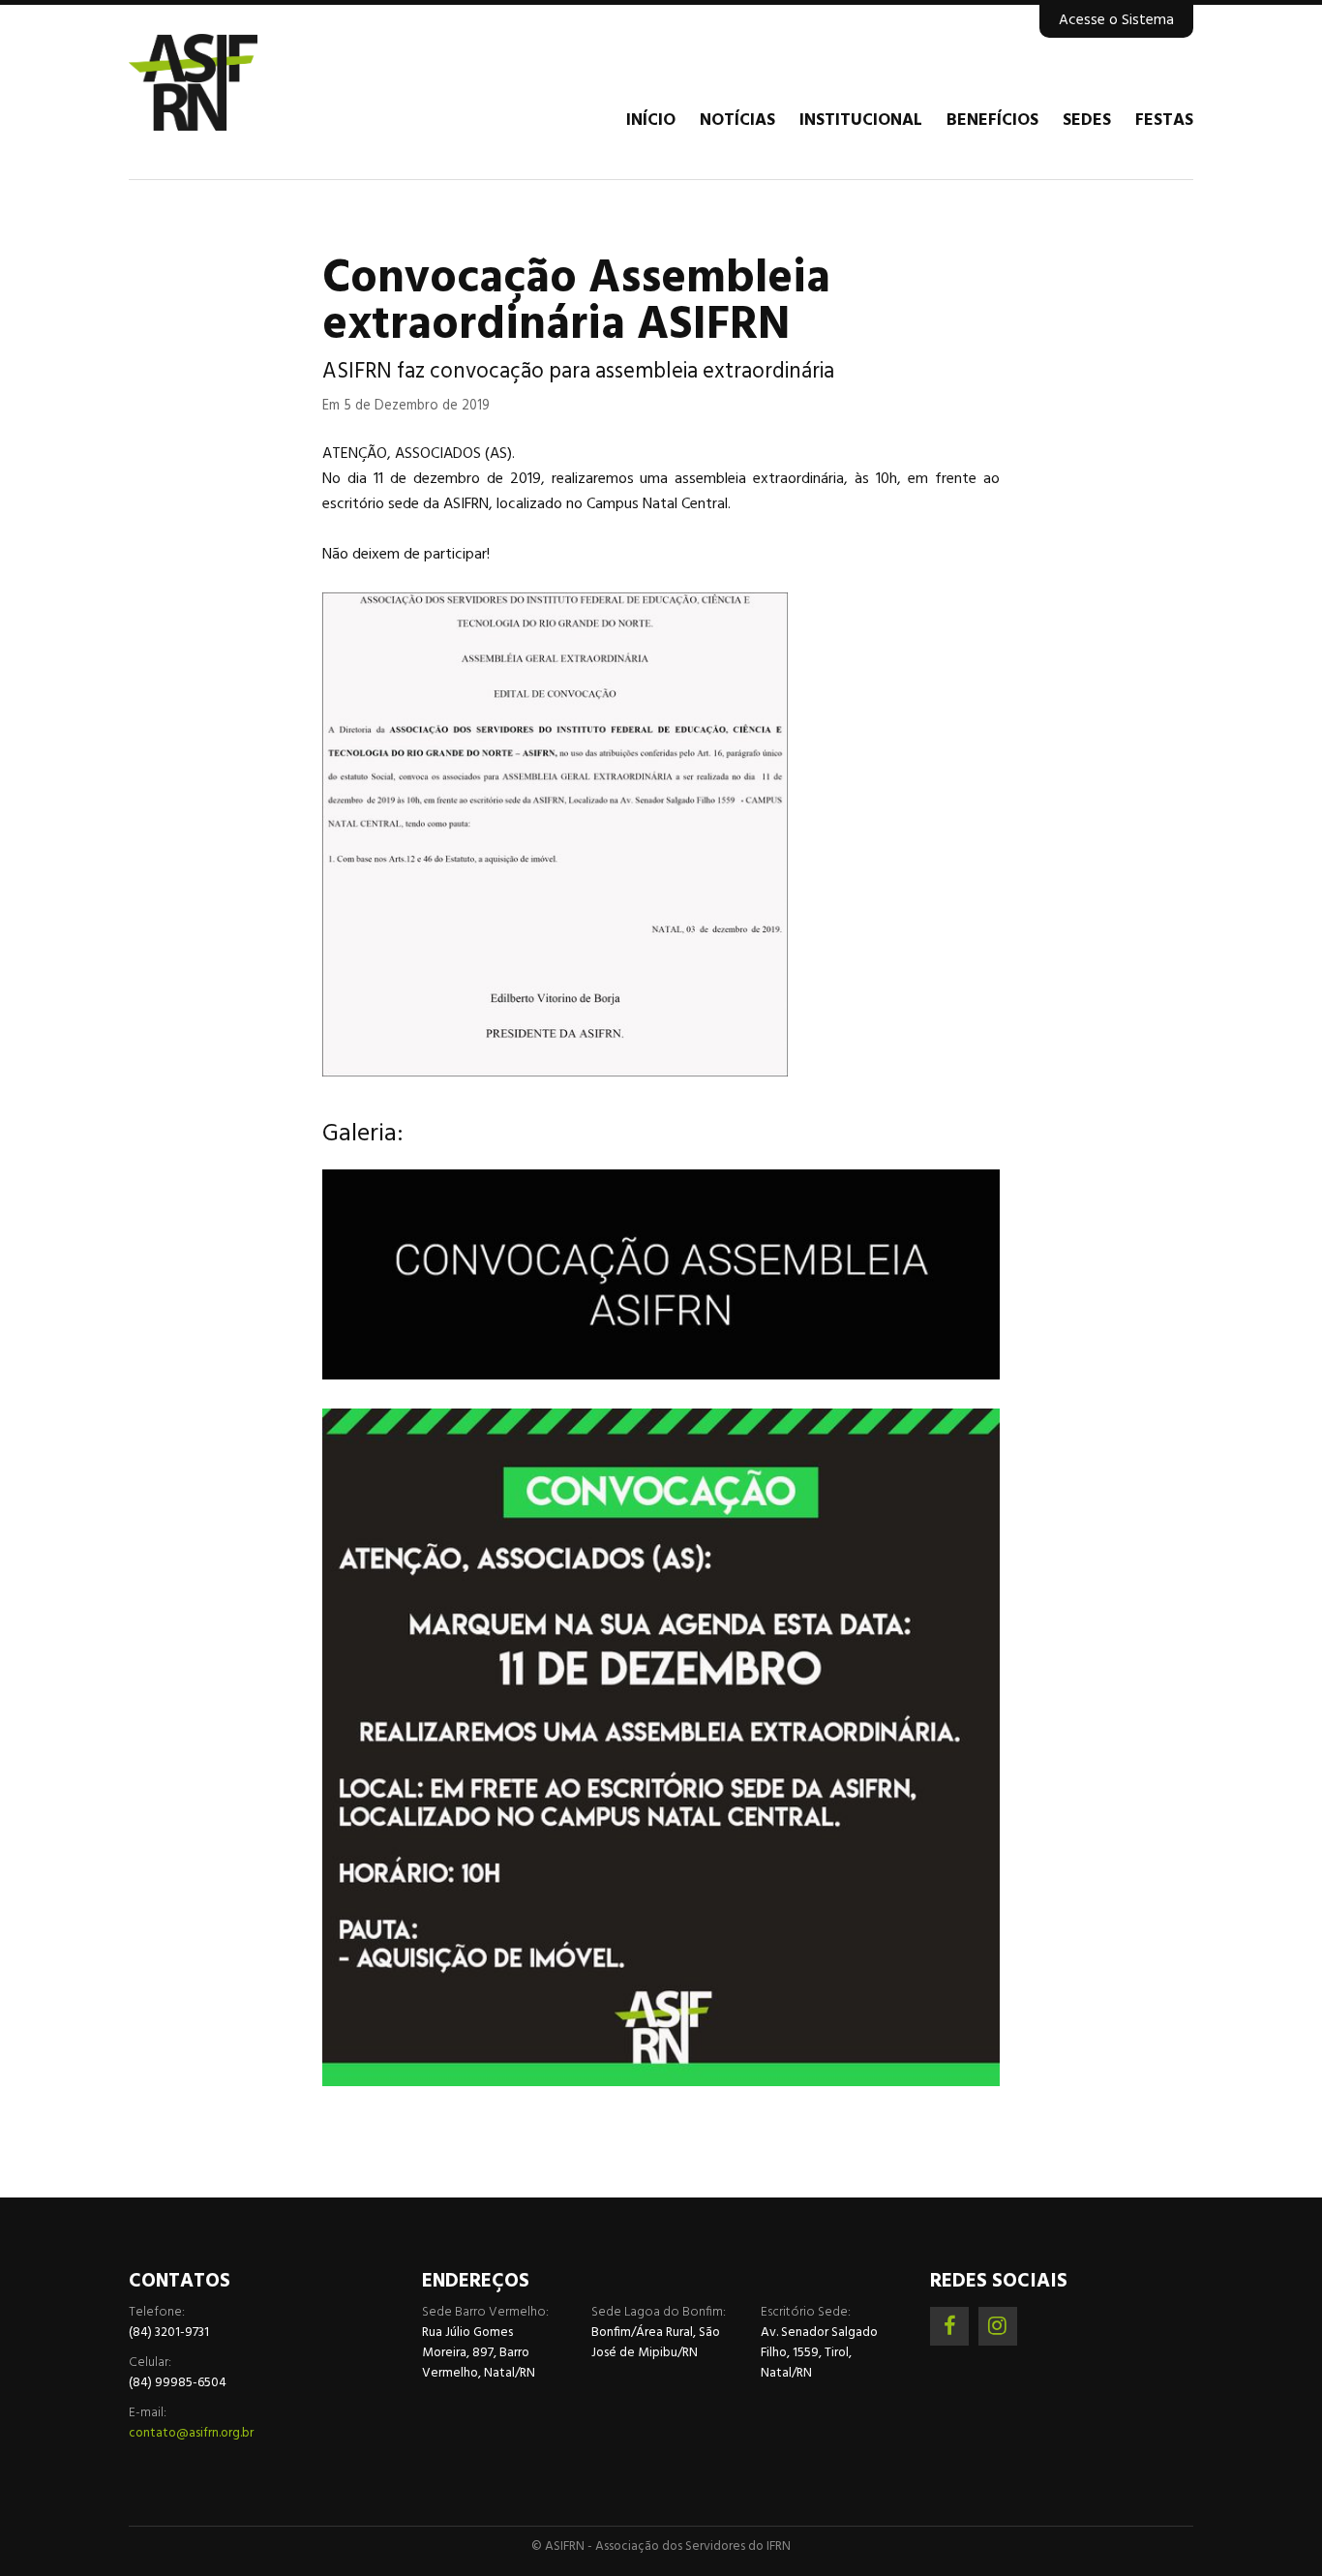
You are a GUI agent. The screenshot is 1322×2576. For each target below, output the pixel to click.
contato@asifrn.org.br (191, 2433)
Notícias (737, 121)
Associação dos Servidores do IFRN (245, 82)
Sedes (1087, 121)
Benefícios (992, 121)
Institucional (861, 121)
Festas (1164, 121)
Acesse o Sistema (1116, 20)
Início (651, 121)
